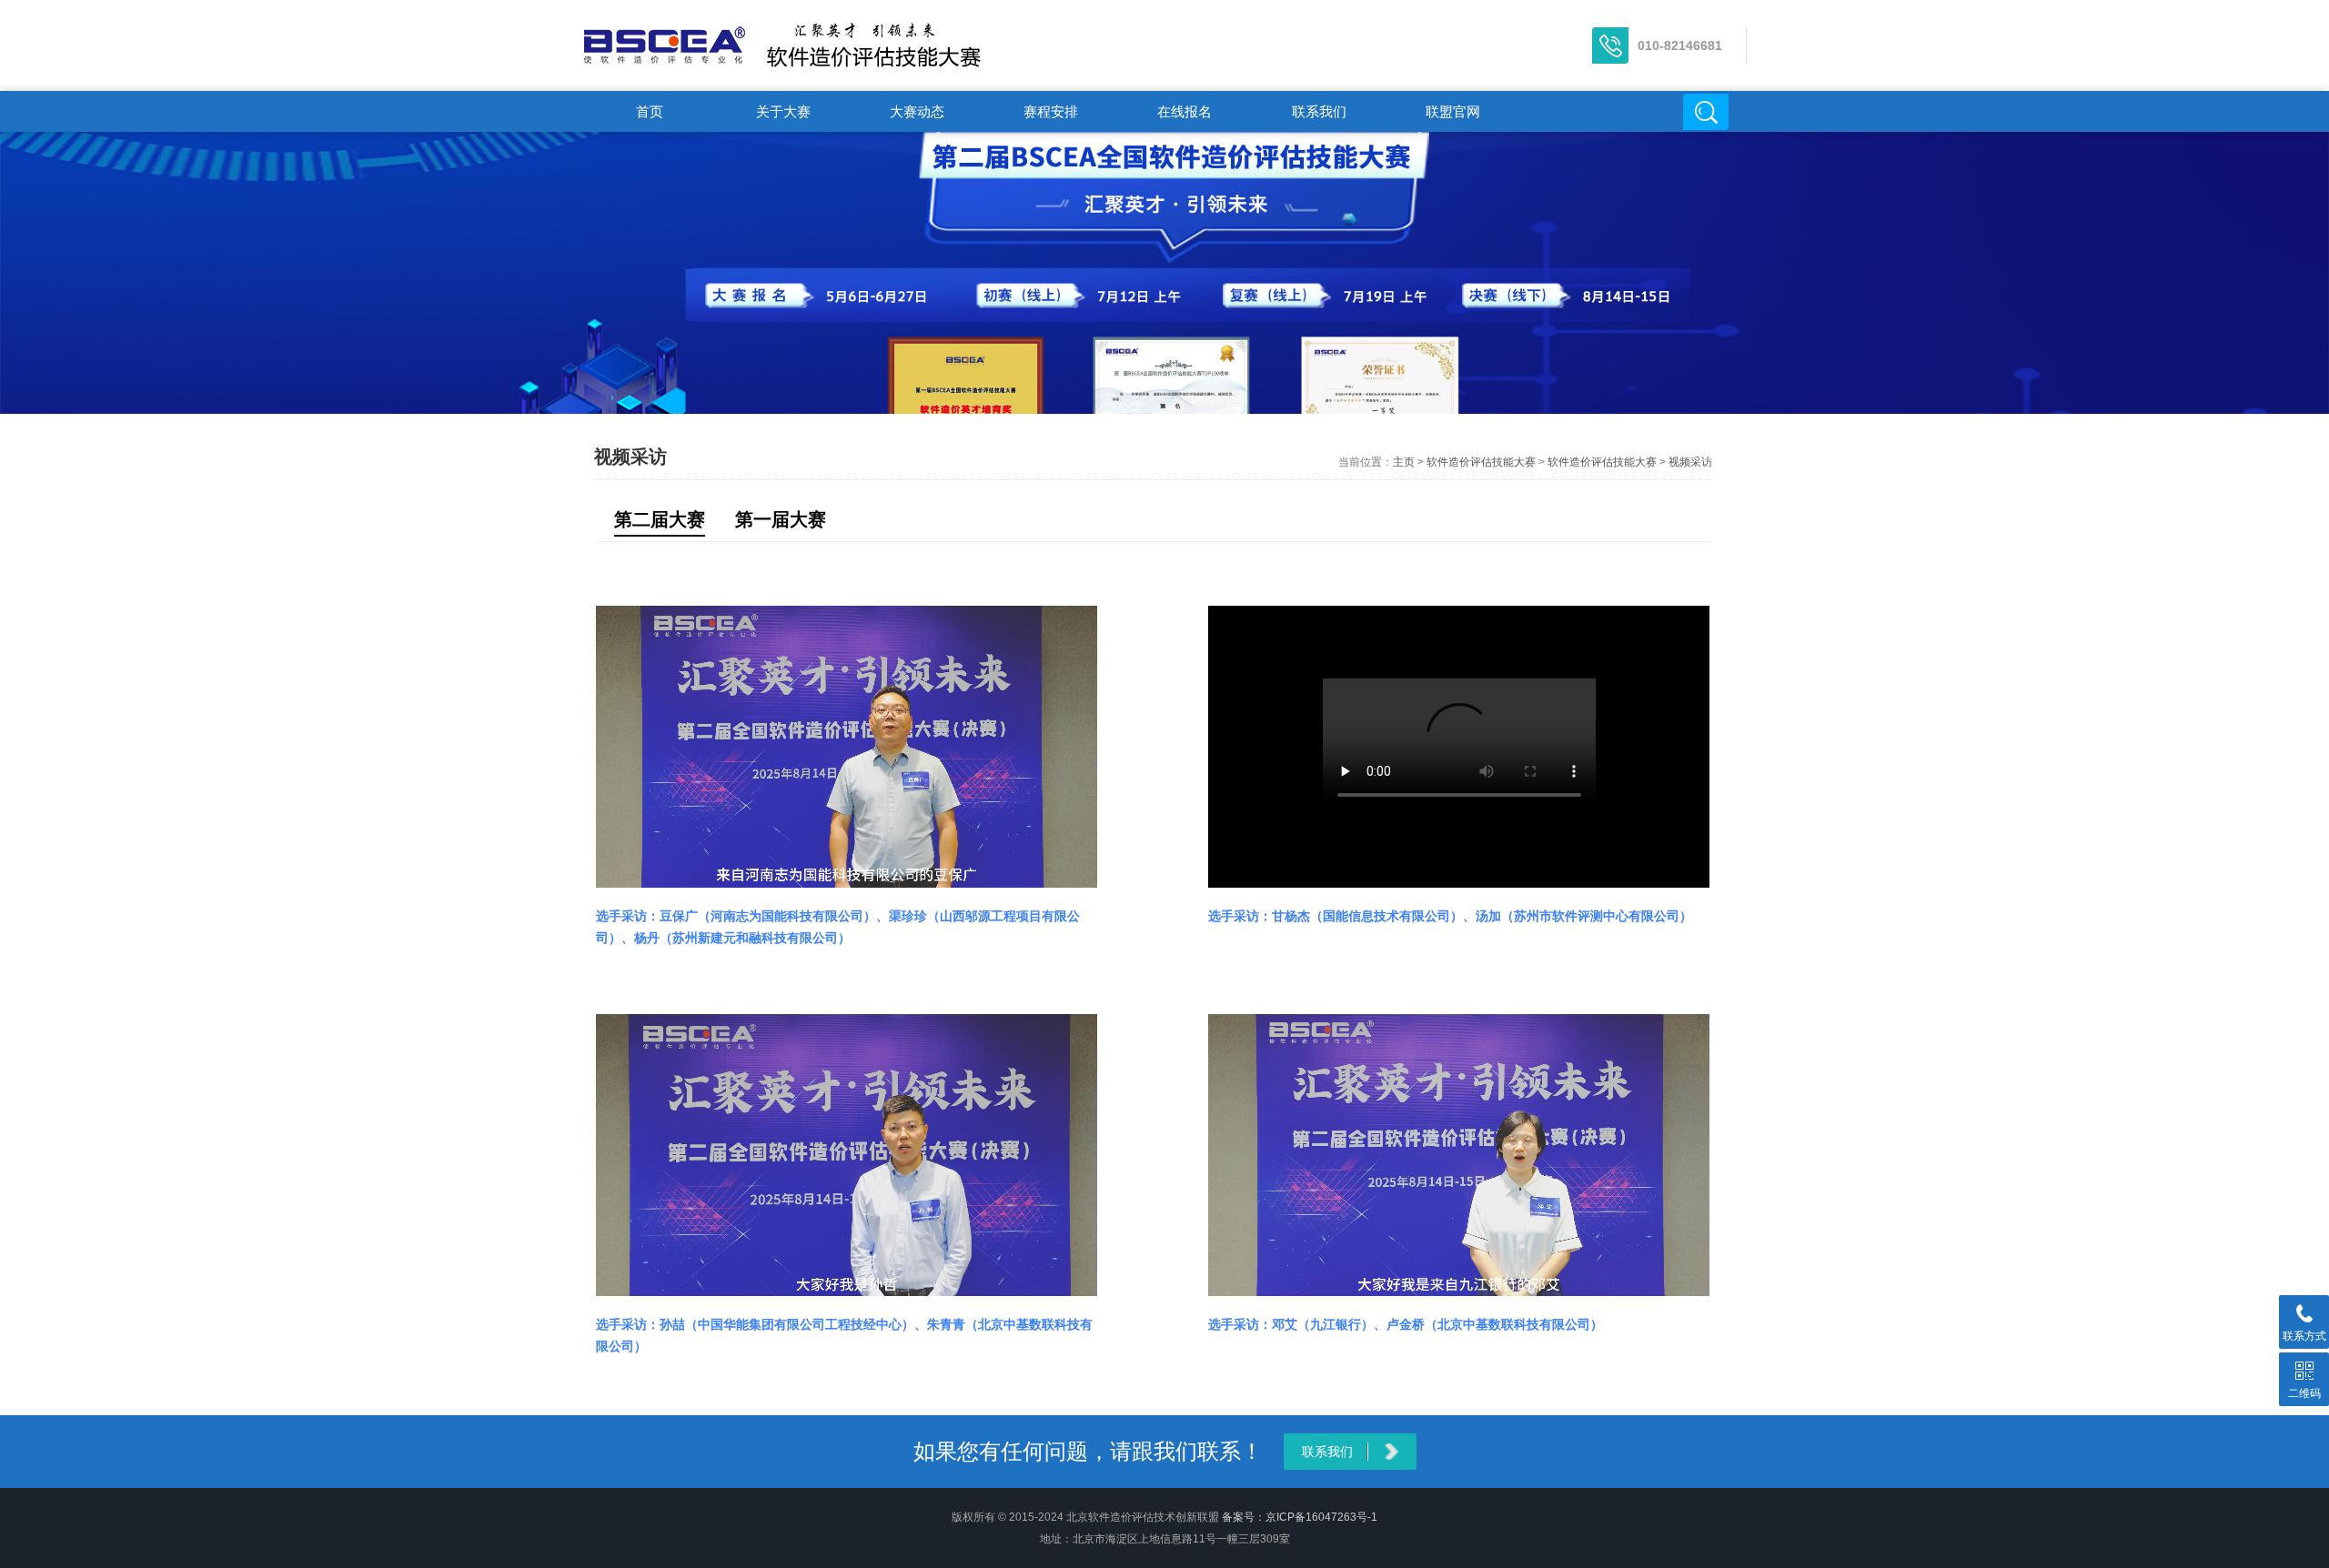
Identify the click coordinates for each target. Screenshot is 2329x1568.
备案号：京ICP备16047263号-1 (1300, 1517)
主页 (1404, 462)
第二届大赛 (660, 519)
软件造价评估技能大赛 (1481, 462)
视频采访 (1690, 462)
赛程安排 (1051, 111)
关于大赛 (783, 111)
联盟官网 (1453, 111)
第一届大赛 (781, 519)
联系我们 (1319, 111)
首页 (650, 111)
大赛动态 (917, 111)
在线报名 (1185, 111)
